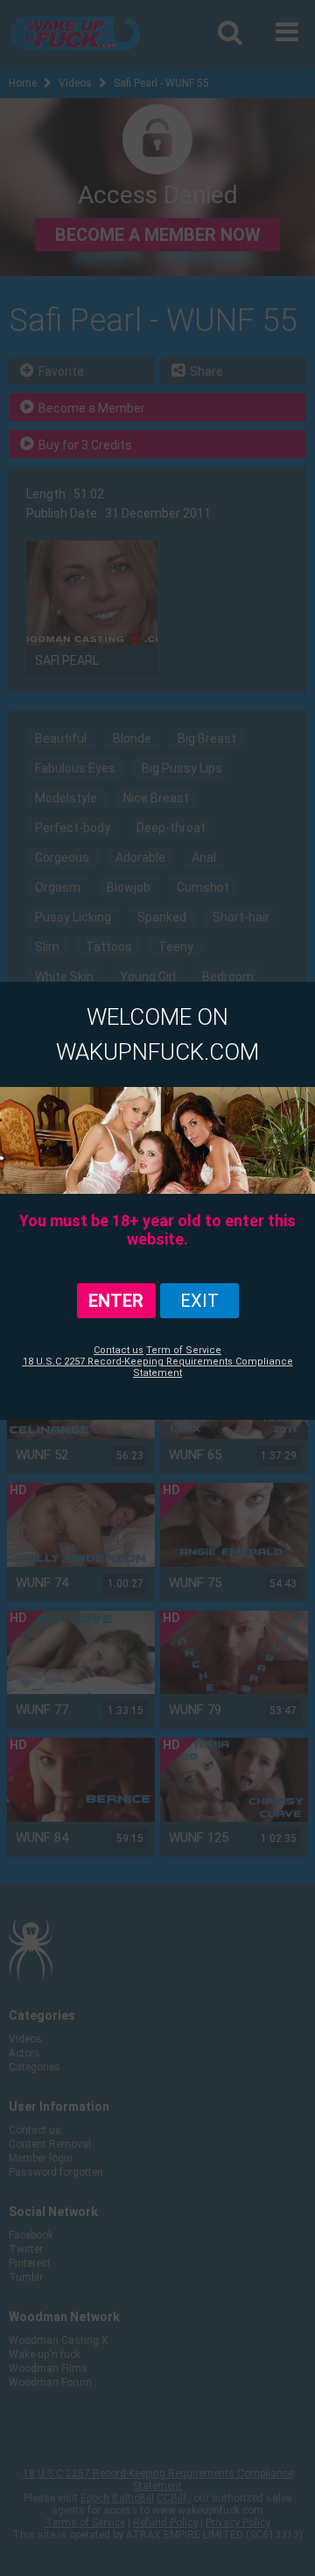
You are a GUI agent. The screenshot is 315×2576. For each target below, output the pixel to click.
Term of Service (184, 1350)
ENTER (116, 1301)
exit (199, 1301)
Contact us (119, 1350)
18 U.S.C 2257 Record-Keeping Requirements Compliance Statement (158, 1367)
